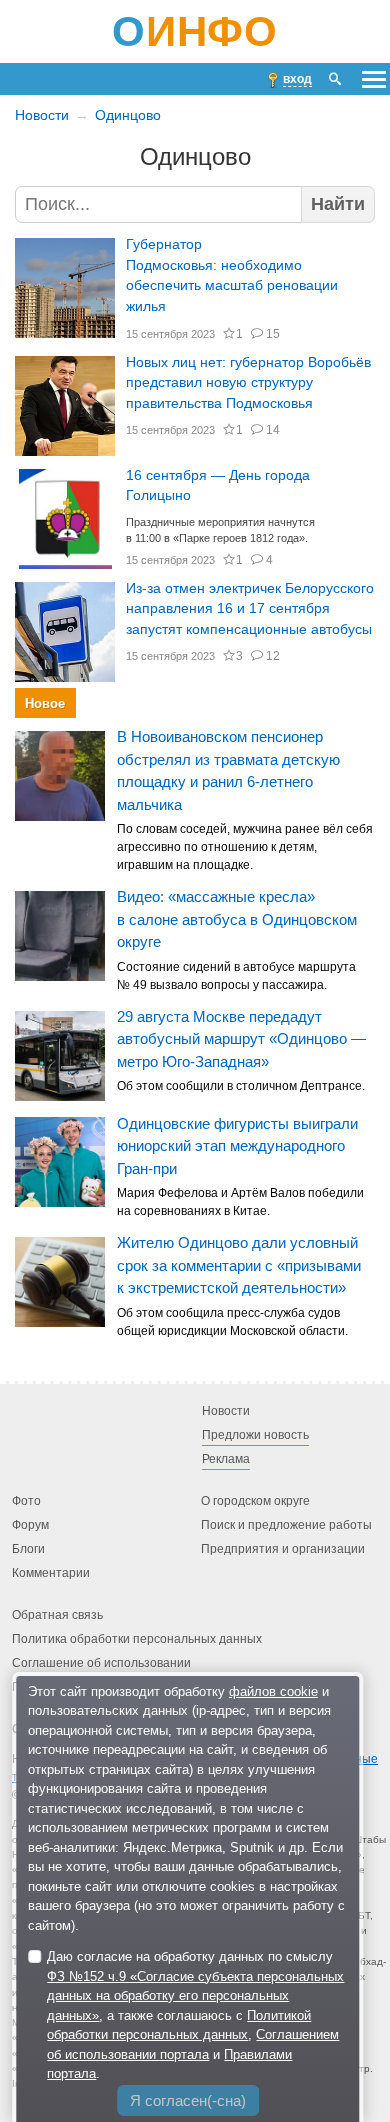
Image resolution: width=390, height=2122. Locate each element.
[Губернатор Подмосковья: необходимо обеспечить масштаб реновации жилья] (65, 288)
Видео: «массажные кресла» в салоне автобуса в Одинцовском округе (237, 919)
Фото (26, 1501)
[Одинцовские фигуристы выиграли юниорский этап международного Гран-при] (60, 1162)
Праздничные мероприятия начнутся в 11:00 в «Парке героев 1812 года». (220, 530)
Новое (45, 702)
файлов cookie (273, 1691)
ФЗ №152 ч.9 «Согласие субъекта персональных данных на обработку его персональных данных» (195, 1996)
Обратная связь (57, 1615)
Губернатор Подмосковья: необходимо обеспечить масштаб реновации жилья (232, 275)
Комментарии (51, 1573)
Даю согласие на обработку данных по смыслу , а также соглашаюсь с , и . (195, 2015)
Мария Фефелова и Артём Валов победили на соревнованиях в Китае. (240, 1202)
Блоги (28, 1549)
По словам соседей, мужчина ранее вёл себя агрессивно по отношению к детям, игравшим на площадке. (245, 847)
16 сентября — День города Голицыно (218, 486)
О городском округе (255, 1501)
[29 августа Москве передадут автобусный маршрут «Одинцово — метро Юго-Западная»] (60, 1055)
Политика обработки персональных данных (137, 1639)
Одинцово (128, 115)
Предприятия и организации (283, 1549)
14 (272, 430)
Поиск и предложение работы (286, 1525)
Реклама (226, 1459)
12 (272, 656)
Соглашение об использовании (101, 1663)
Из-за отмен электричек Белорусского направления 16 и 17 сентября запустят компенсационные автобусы (250, 609)
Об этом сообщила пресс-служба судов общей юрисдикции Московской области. (232, 1321)
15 (272, 334)
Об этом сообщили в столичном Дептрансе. (241, 1086)
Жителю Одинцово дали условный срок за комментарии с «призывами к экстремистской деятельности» (239, 1265)
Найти (338, 204)
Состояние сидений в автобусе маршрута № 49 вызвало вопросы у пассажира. (236, 976)
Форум (30, 1525)
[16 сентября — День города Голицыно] (65, 519)
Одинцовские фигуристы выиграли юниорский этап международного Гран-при (237, 1145)
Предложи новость (255, 1435)
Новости (42, 115)
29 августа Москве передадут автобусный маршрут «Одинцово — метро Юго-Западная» (241, 1039)
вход (297, 79)
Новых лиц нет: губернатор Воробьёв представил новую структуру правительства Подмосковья (248, 383)
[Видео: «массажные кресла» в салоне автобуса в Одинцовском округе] (60, 936)
